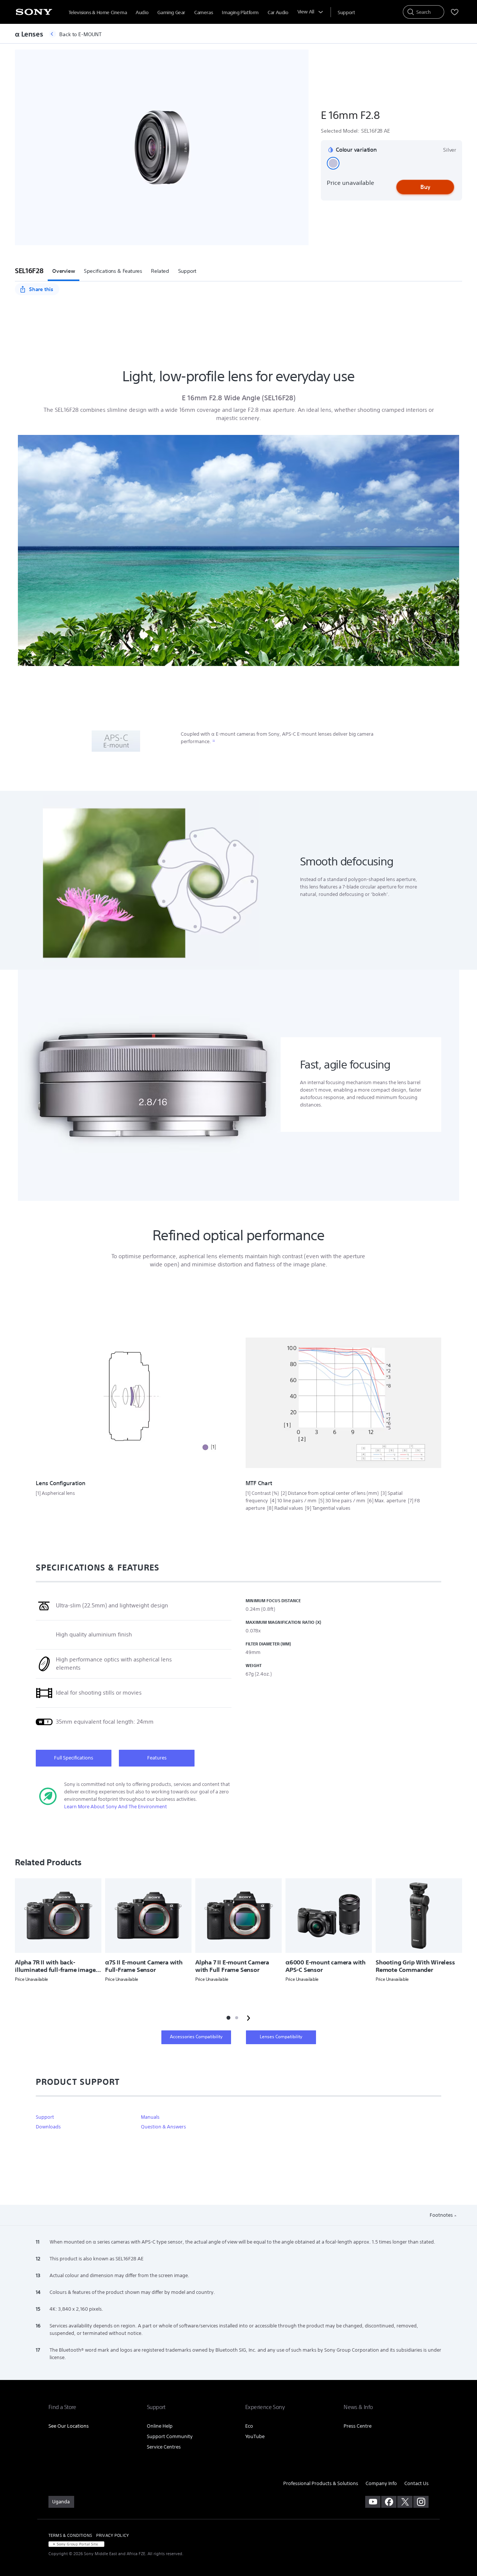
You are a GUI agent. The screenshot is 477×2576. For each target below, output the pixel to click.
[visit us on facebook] (389, 2502)
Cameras (203, 12)
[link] (61, 2502)
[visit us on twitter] (405, 2502)
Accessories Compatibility (196, 2037)
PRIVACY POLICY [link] (113, 2535)
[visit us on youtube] (373, 2502)
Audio (142, 12)
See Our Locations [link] (69, 2426)
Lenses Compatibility (281, 2037)
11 (214, 741)
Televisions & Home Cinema (98, 12)
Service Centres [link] (164, 2447)
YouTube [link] (255, 2436)
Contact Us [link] (416, 2483)
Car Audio (278, 12)
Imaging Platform (240, 12)
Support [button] (187, 271)
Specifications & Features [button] (113, 271)
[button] (333, 163)
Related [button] (160, 271)
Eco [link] (249, 2426)
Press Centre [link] (358, 2426)
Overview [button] (64, 271)
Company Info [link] (381, 2483)
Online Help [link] (160, 2426)
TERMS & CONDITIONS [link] (70, 2535)
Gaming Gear (171, 12)
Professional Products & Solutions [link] (321, 2483)
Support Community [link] (170, 2436)
